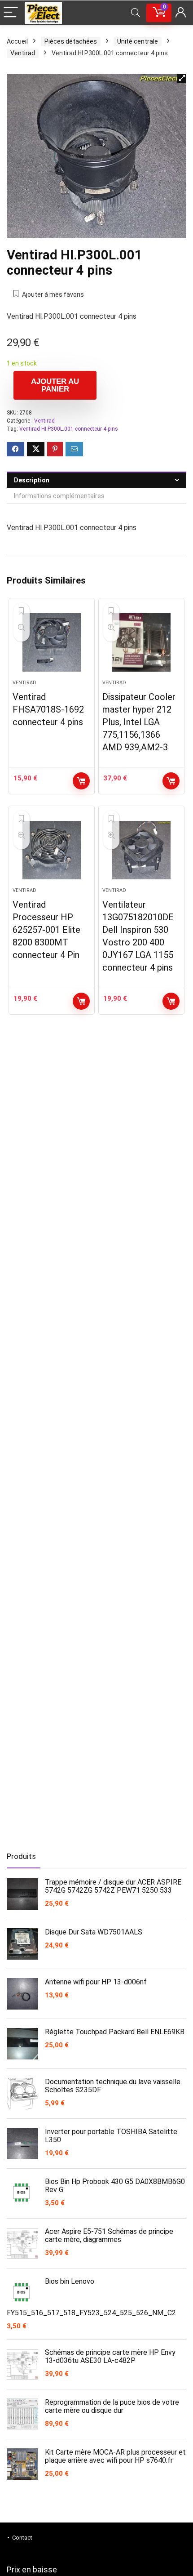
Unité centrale (138, 41)
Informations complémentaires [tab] (59, 496)
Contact (22, 2538)
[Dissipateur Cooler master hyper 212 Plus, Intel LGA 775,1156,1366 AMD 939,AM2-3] (141, 642)
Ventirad (23, 53)
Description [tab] (32, 480)
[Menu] (11, 13)
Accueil (17, 41)
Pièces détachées (71, 41)
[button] (182, 78)
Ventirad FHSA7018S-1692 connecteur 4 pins (48, 709)
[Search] (136, 13)
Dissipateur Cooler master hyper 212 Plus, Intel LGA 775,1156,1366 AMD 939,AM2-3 (139, 722)
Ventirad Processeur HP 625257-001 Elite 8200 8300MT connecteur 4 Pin (46, 930)
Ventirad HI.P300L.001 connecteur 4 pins (69, 429)
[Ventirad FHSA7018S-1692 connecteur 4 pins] (52, 642)
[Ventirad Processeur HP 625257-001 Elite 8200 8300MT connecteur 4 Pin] (52, 850)
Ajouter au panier (55, 385)
